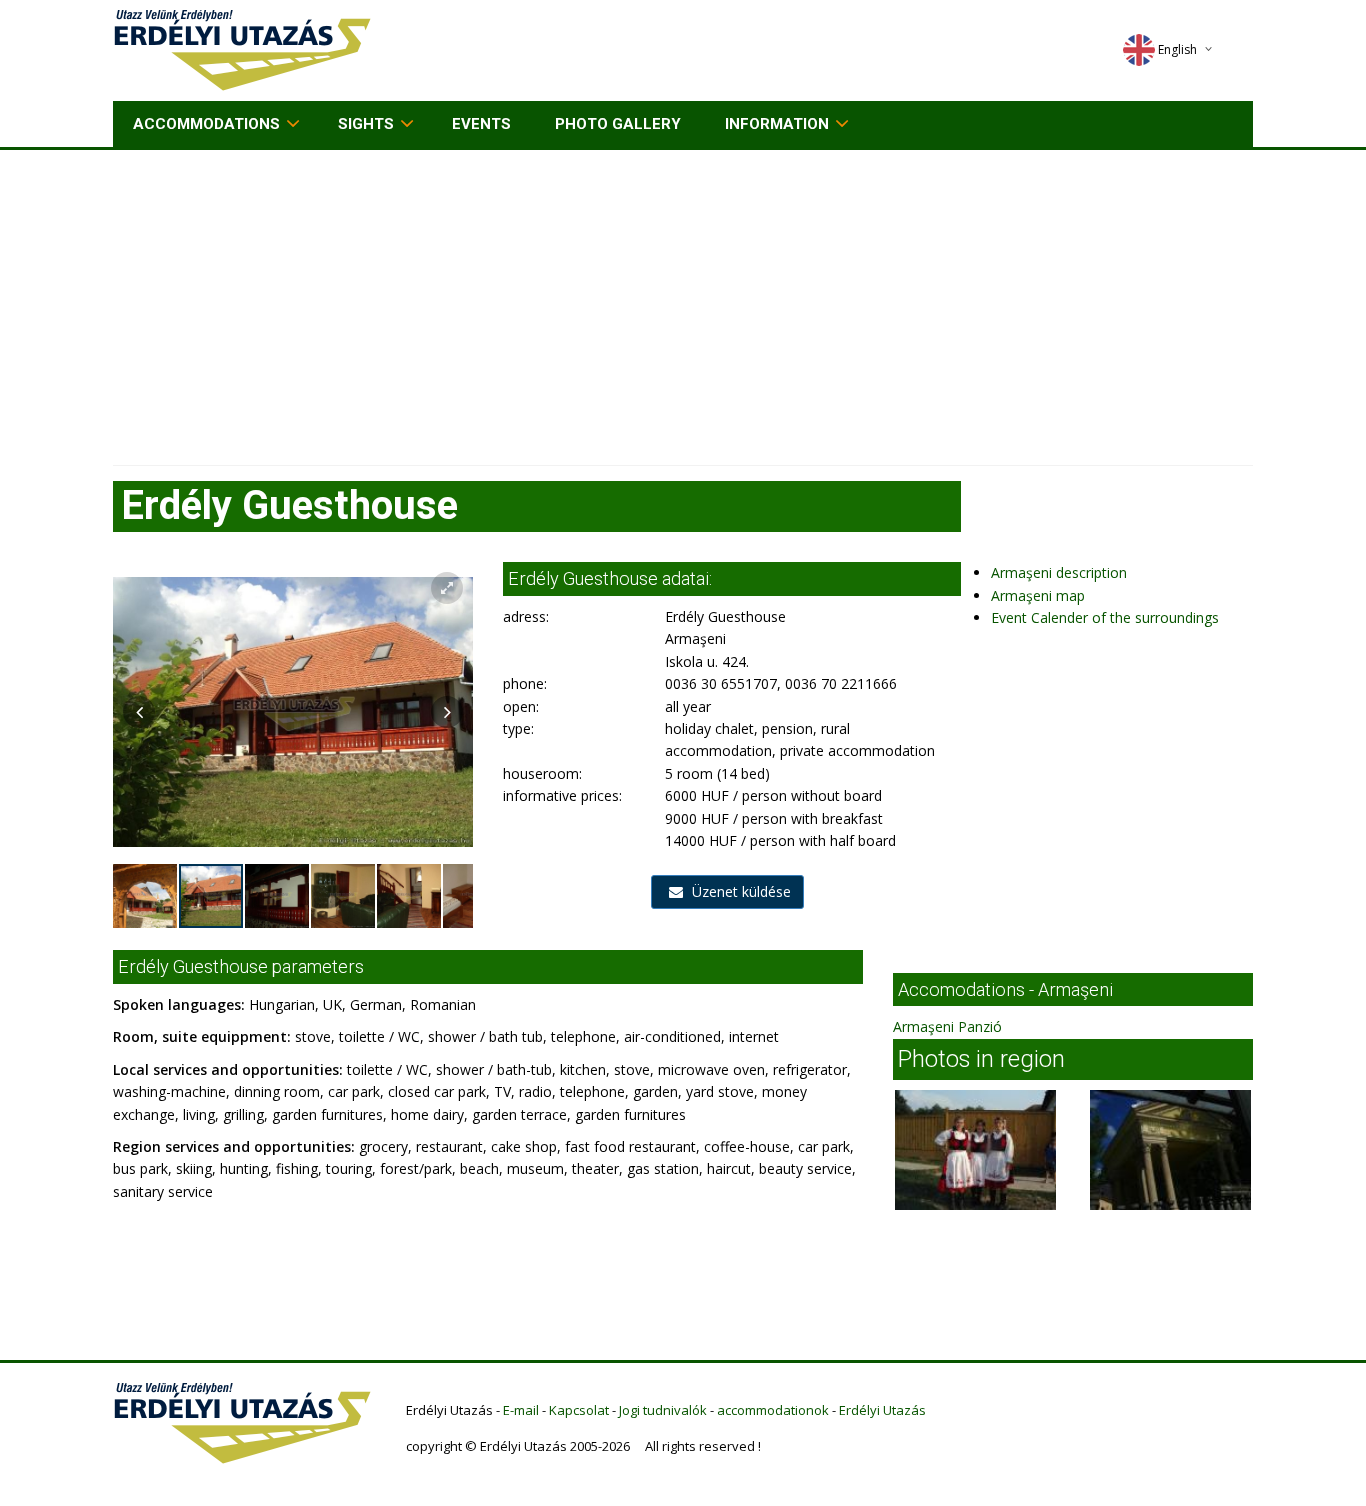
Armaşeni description (1059, 572)
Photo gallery (618, 124)
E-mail (521, 1410)
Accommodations (206, 124)
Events (481, 124)
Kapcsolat (579, 1410)
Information (777, 124)
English (1177, 49)
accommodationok (773, 1410)
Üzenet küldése (739, 891)
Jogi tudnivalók (663, 1410)
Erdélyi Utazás (882, 1410)
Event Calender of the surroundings (1105, 617)
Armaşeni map (1038, 595)
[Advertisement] (683, 300)
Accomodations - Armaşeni (1005, 989)
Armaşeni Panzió (947, 1026)
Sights (366, 124)
